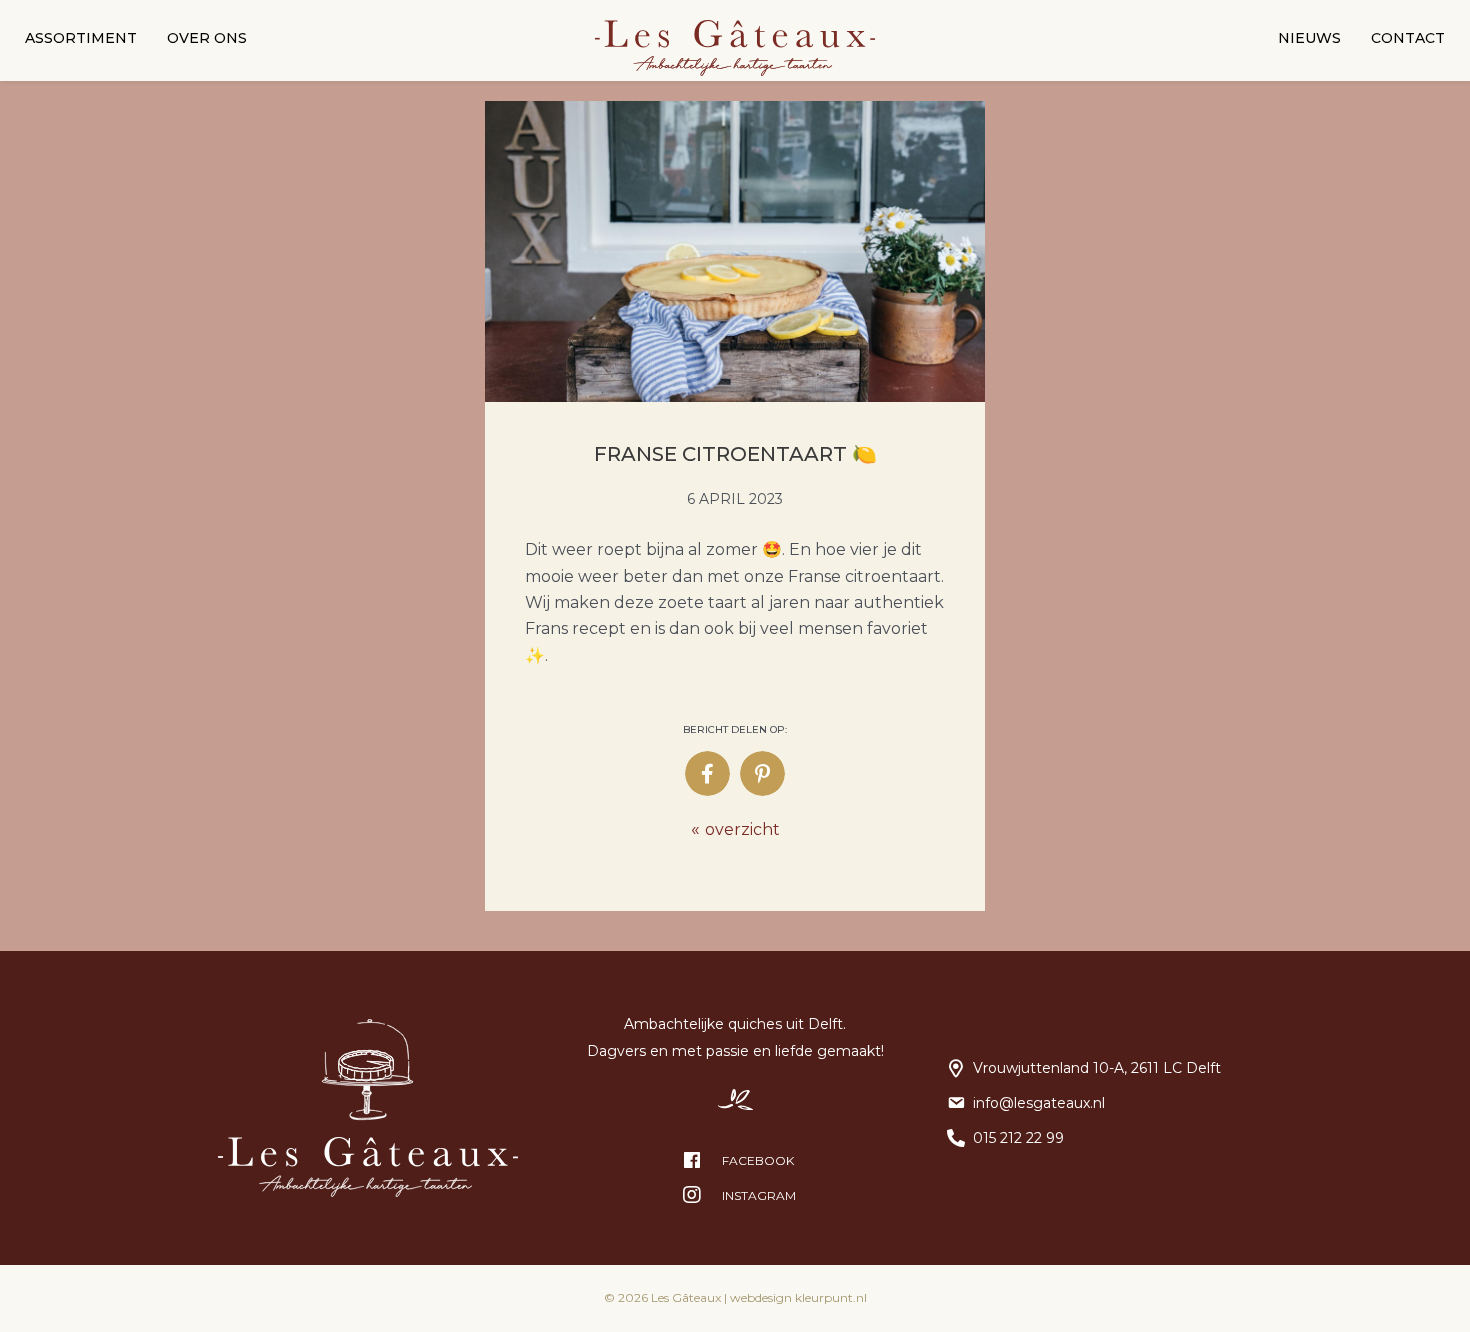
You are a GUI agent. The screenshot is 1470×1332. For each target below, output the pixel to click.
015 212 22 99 (1018, 1138)
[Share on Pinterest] (762, 773)
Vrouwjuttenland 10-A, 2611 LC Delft (1097, 1068)
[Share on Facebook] (707, 773)
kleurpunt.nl (831, 1297)
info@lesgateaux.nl (1039, 1103)
